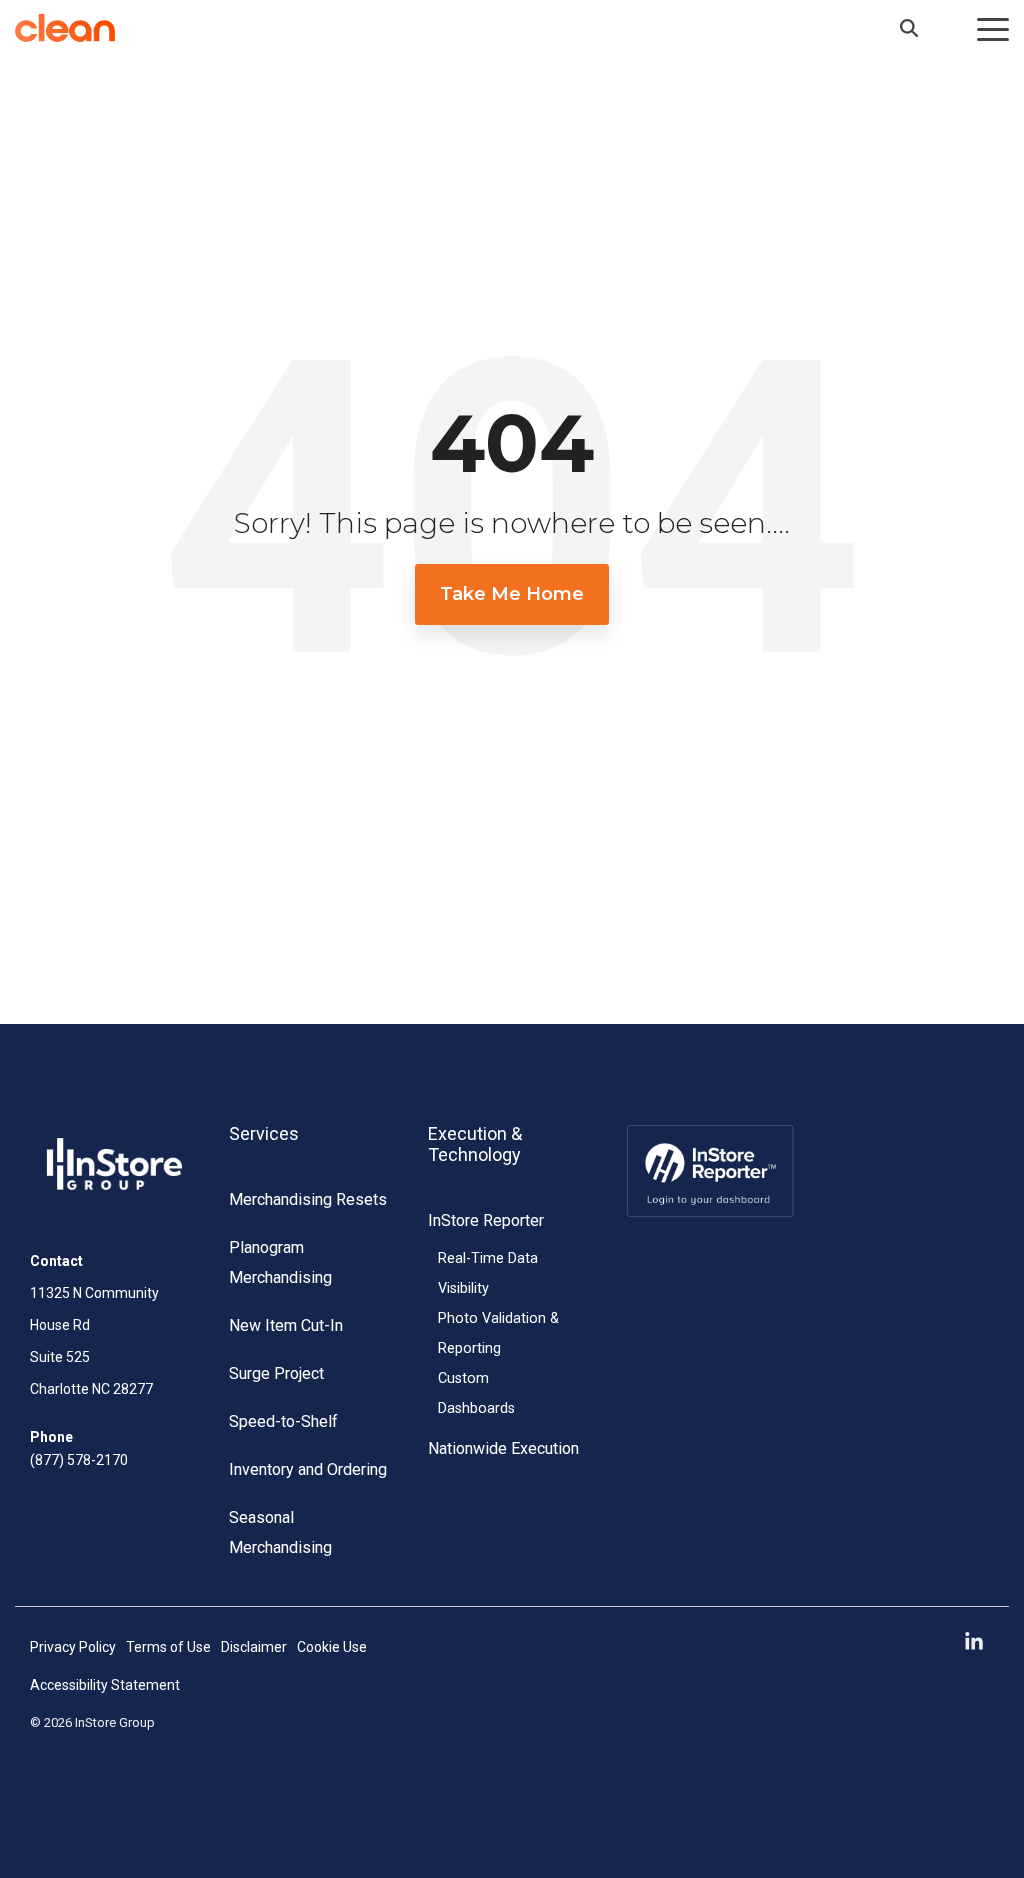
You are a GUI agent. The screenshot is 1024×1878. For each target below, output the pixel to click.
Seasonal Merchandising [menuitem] (280, 1532)
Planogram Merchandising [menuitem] (280, 1262)
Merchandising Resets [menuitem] (308, 1199)
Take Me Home (512, 594)
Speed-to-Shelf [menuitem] (283, 1421)
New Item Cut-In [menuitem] (286, 1325)
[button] (993, 28)
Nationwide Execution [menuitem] (503, 1448)
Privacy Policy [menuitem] (73, 1647)
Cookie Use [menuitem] (332, 1647)
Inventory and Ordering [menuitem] (308, 1469)
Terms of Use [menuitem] (168, 1647)
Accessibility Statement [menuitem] (105, 1685)
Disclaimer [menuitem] (254, 1647)
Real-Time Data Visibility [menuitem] (488, 1273)
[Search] (909, 28)
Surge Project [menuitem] (276, 1373)
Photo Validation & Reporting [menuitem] (498, 1333)
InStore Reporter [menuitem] (486, 1220)
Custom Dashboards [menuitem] (476, 1393)
